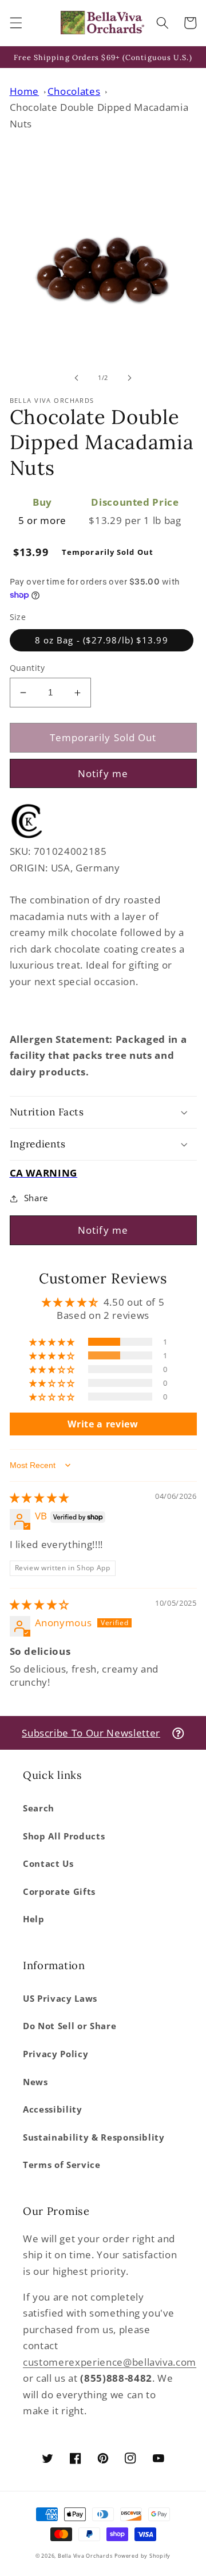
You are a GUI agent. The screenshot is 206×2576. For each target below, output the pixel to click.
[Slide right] (129, 378)
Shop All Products (64, 1836)
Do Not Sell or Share (70, 2026)
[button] (15, 23)
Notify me (103, 773)
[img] (39, 1497)
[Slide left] (77, 378)
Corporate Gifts (59, 1892)
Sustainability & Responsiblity (94, 2137)
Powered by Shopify (142, 2556)
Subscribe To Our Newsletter (91, 1733)
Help (34, 1919)
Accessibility (53, 2109)
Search (39, 1808)
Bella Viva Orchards (85, 2556)
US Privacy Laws (60, 1999)
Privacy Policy (56, 2054)
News (35, 2082)
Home (25, 91)
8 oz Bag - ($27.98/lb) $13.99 (102, 640)
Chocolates (74, 91)
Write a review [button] (103, 1424)
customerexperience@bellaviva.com (110, 2362)
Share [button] (36, 1198)
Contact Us (48, 1864)
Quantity (27, 668)
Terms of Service (62, 2165)
